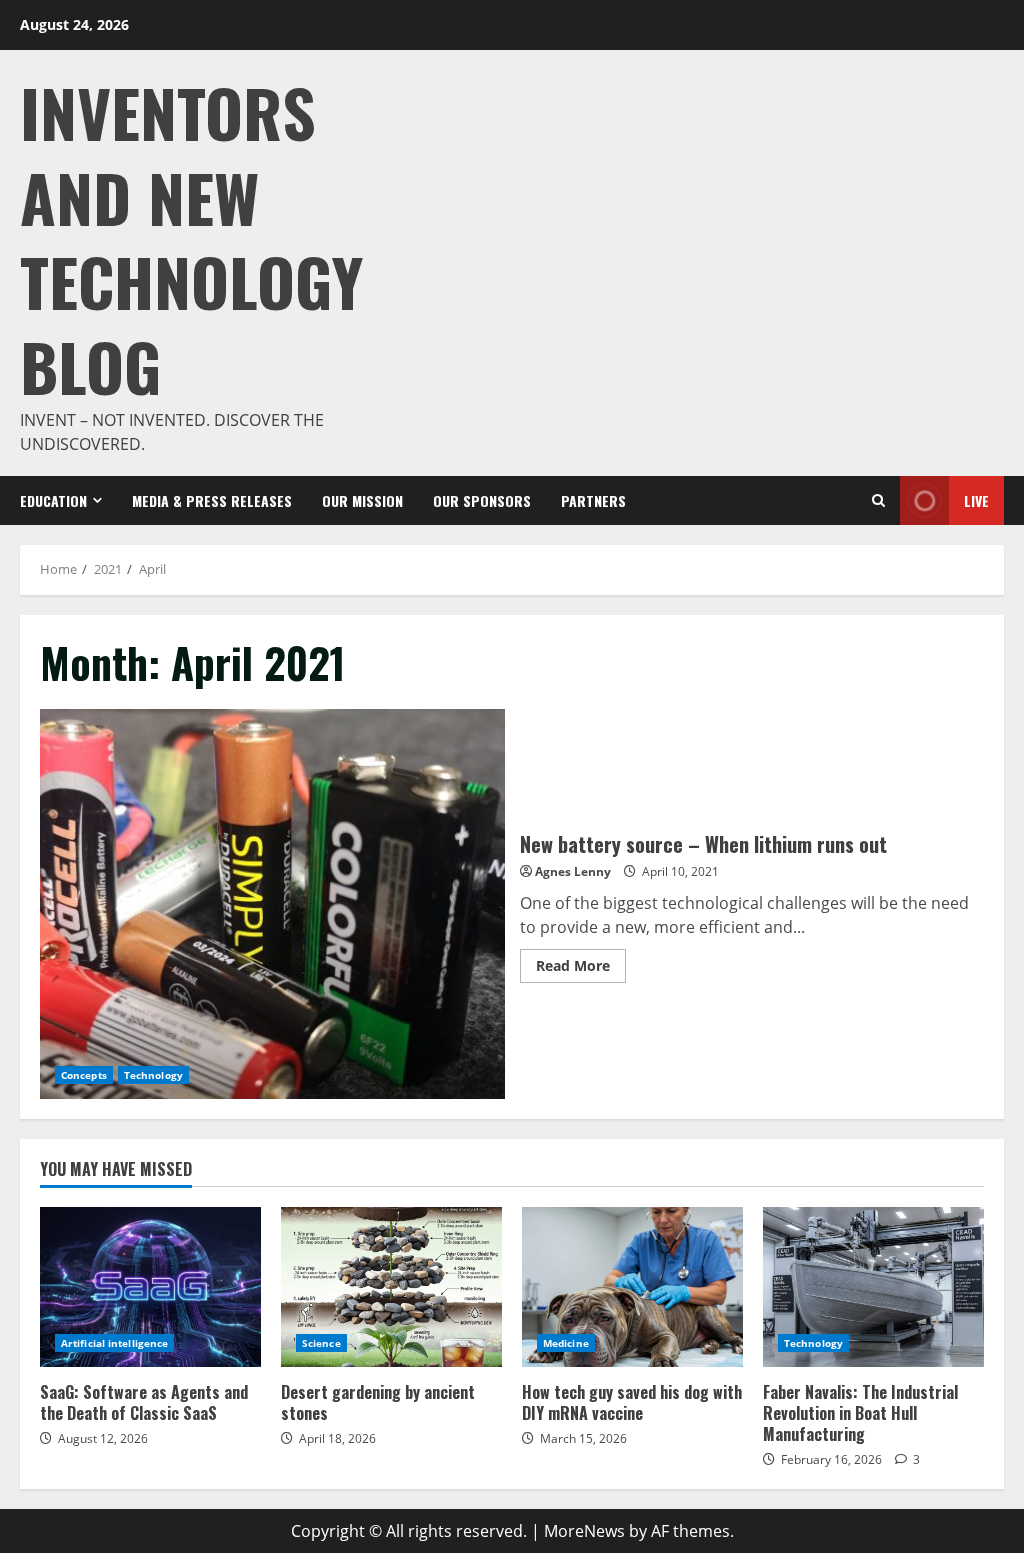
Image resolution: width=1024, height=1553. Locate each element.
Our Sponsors (482, 500)
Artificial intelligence (114, 1343)
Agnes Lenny (573, 871)
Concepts (84, 1075)
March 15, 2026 (583, 1438)
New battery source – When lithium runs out (272, 904)
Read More (581, 969)
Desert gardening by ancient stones (391, 1287)
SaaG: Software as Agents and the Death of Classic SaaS (150, 1287)
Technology (153, 1075)
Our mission (362, 500)
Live (976, 500)
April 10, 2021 (680, 871)
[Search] (878, 500)
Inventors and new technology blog (191, 238)
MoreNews (584, 1531)
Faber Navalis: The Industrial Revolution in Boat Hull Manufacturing (873, 1287)
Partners (593, 500)
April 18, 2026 (337, 1438)
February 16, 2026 (831, 1459)
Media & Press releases (212, 500)
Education (53, 500)
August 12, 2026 (103, 1438)
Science (321, 1343)
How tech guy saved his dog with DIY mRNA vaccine (632, 1287)
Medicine (566, 1343)
